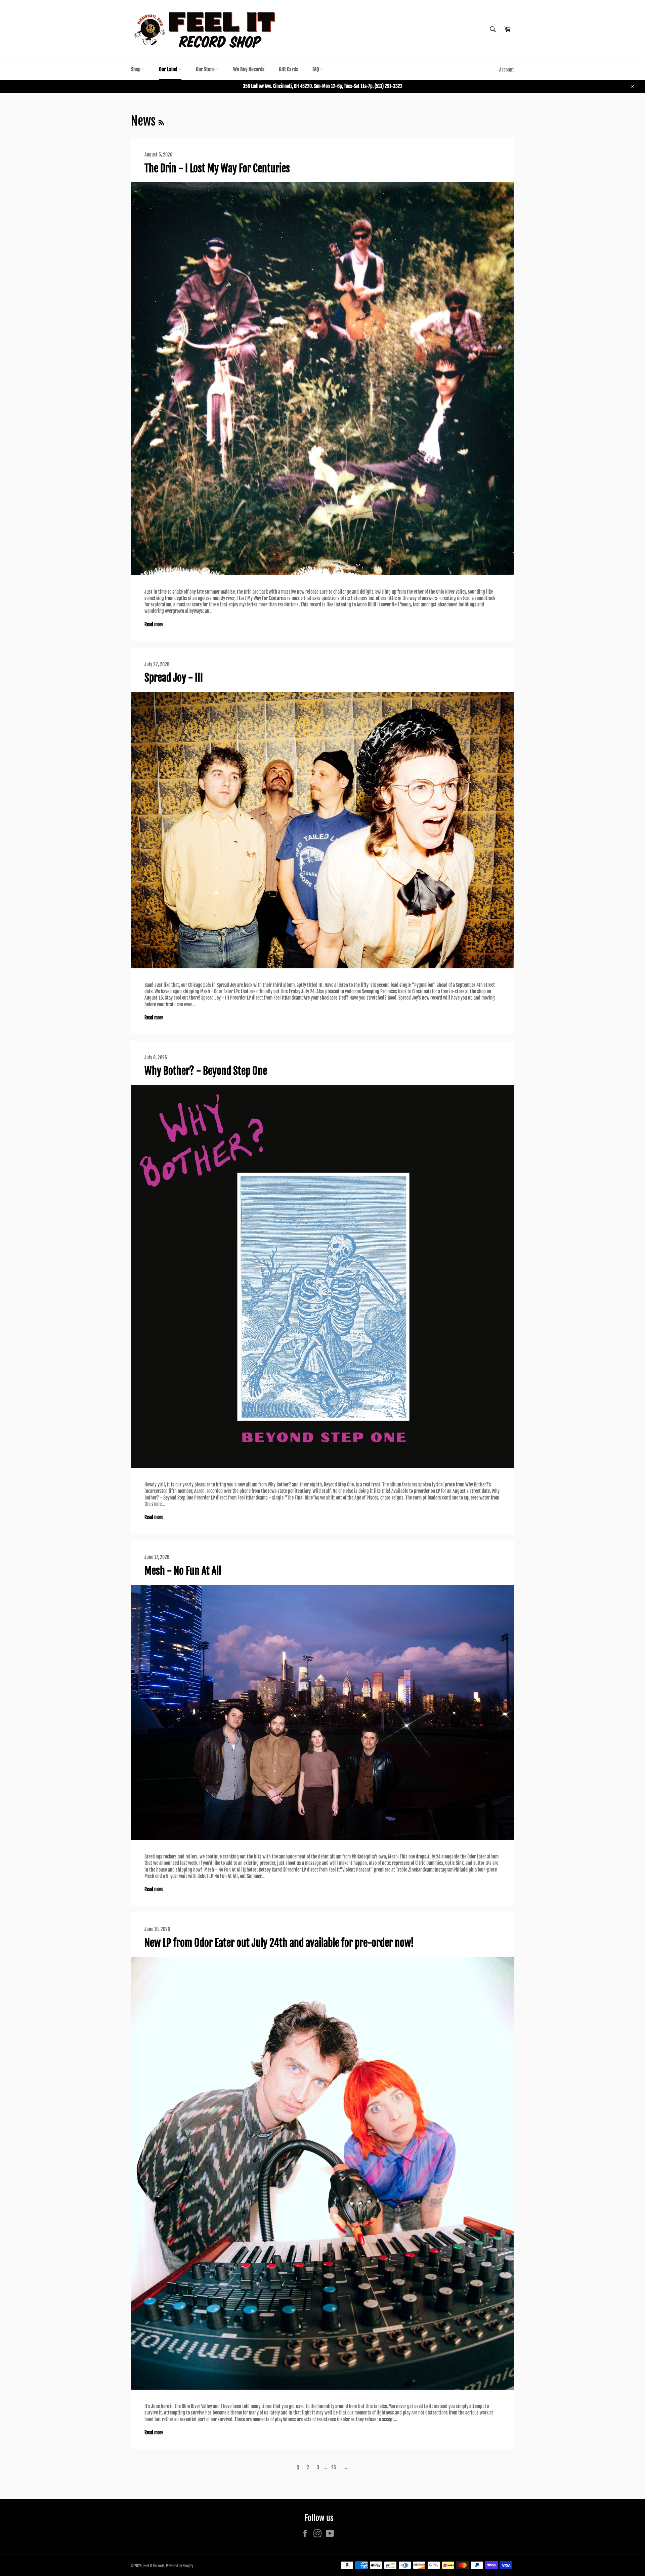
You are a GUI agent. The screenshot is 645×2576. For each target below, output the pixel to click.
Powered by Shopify (180, 2566)
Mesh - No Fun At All (183, 1571)
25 (334, 2467)
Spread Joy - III (174, 678)
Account (507, 70)
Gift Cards (288, 69)
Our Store (206, 69)
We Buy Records (249, 69)
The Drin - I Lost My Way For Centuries (217, 168)
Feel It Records (154, 2566)
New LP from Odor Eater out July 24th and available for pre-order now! (279, 1943)
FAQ (316, 69)
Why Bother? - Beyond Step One (206, 1071)
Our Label (169, 69)
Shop (136, 69)
